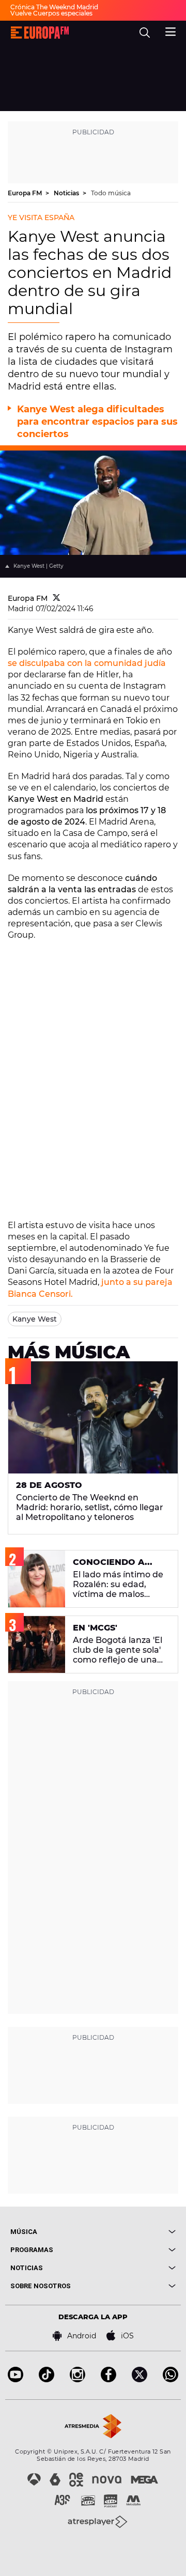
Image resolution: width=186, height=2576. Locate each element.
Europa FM (26, 193)
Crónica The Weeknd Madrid (54, 7)
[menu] (171, 30)
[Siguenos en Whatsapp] (171, 2379)
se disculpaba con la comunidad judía (87, 663)
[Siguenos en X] (139, 2379)
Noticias (67, 193)
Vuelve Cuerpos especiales (51, 13)
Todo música (111, 193)
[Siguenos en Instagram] (78, 2379)
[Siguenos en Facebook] (109, 2379)
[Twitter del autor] (57, 598)
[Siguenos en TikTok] (47, 2379)
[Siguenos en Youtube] (16, 2379)
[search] (145, 33)
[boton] (134, 2232)
